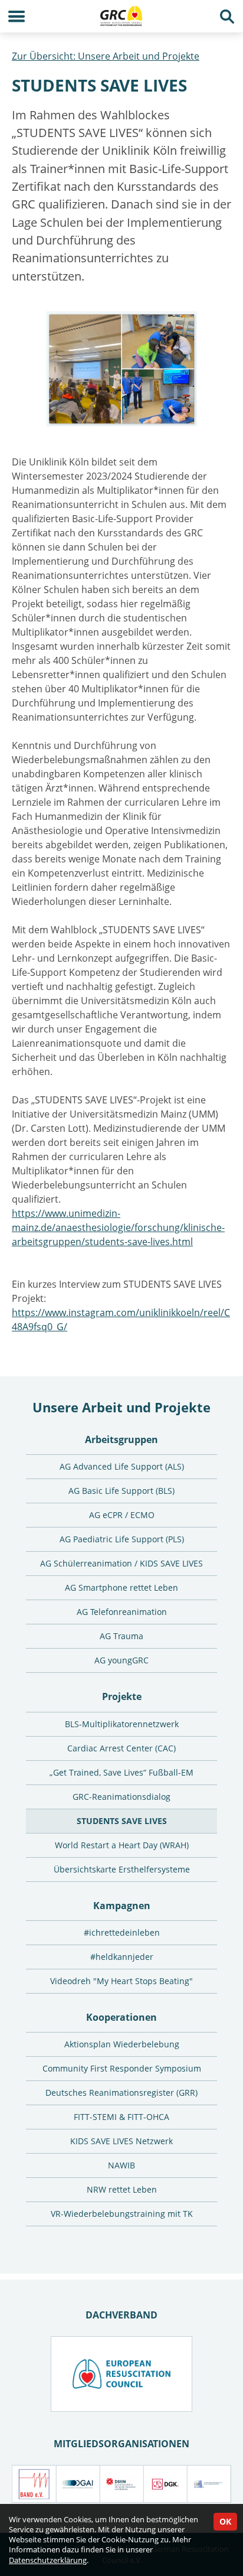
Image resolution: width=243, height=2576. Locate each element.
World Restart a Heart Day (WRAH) (122, 1845)
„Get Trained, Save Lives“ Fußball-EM (121, 1772)
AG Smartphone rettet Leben (121, 1587)
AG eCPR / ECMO (122, 1515)
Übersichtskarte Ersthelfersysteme (122, 1869)
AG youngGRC (121, 1660)
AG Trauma (121, 1636)
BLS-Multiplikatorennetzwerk (122, 1724)
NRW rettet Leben (122, 2189)
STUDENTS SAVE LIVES (122, 1821)
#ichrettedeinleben (122, 1932)
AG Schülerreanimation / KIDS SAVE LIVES (121, 1563)
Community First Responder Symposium (122, 2068)
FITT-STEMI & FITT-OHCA (121, 2117)
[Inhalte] (16, 16)
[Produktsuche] (227, 16)
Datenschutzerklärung (48, 2560)
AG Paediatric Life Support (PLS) (122, 1539)
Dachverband (121, 2315)
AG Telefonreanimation (122, 1612)
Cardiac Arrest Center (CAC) (121, 1748)
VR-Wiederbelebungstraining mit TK (122, 2214)
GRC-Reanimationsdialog (121, 1797)
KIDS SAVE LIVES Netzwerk (121, 2141)
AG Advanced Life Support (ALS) (122, 1466)
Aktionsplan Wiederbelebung (122, 2044)
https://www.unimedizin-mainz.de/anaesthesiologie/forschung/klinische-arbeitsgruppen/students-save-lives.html (118, 1227)
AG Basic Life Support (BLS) (121, 1491)
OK (225, 2521)
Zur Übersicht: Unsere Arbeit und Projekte (106, 56)
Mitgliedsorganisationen (121, 2444)
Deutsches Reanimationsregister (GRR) (121, 2093)
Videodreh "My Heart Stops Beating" (121, 1981)
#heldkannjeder (122, 1957)
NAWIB (121, 2165)
